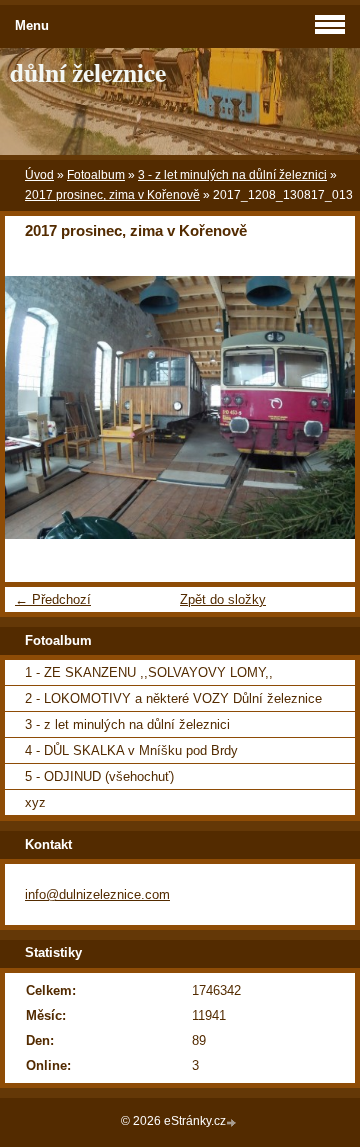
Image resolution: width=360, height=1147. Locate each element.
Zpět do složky (223, 599)
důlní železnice (88, 72)
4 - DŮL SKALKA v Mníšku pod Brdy (131, 750)
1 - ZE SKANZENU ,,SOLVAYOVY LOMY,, (149, 672)
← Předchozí (53, 599)
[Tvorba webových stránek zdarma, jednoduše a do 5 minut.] (233, 1122)
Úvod (39, 175)
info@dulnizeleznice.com (97, 894)
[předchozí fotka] (37, 407)
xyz (35, 802)
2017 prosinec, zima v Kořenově (112, 195)
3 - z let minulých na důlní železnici (232, 175)
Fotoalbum (96, 175)
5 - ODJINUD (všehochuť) (99, 776)
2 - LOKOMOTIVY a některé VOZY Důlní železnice (173, 698)
